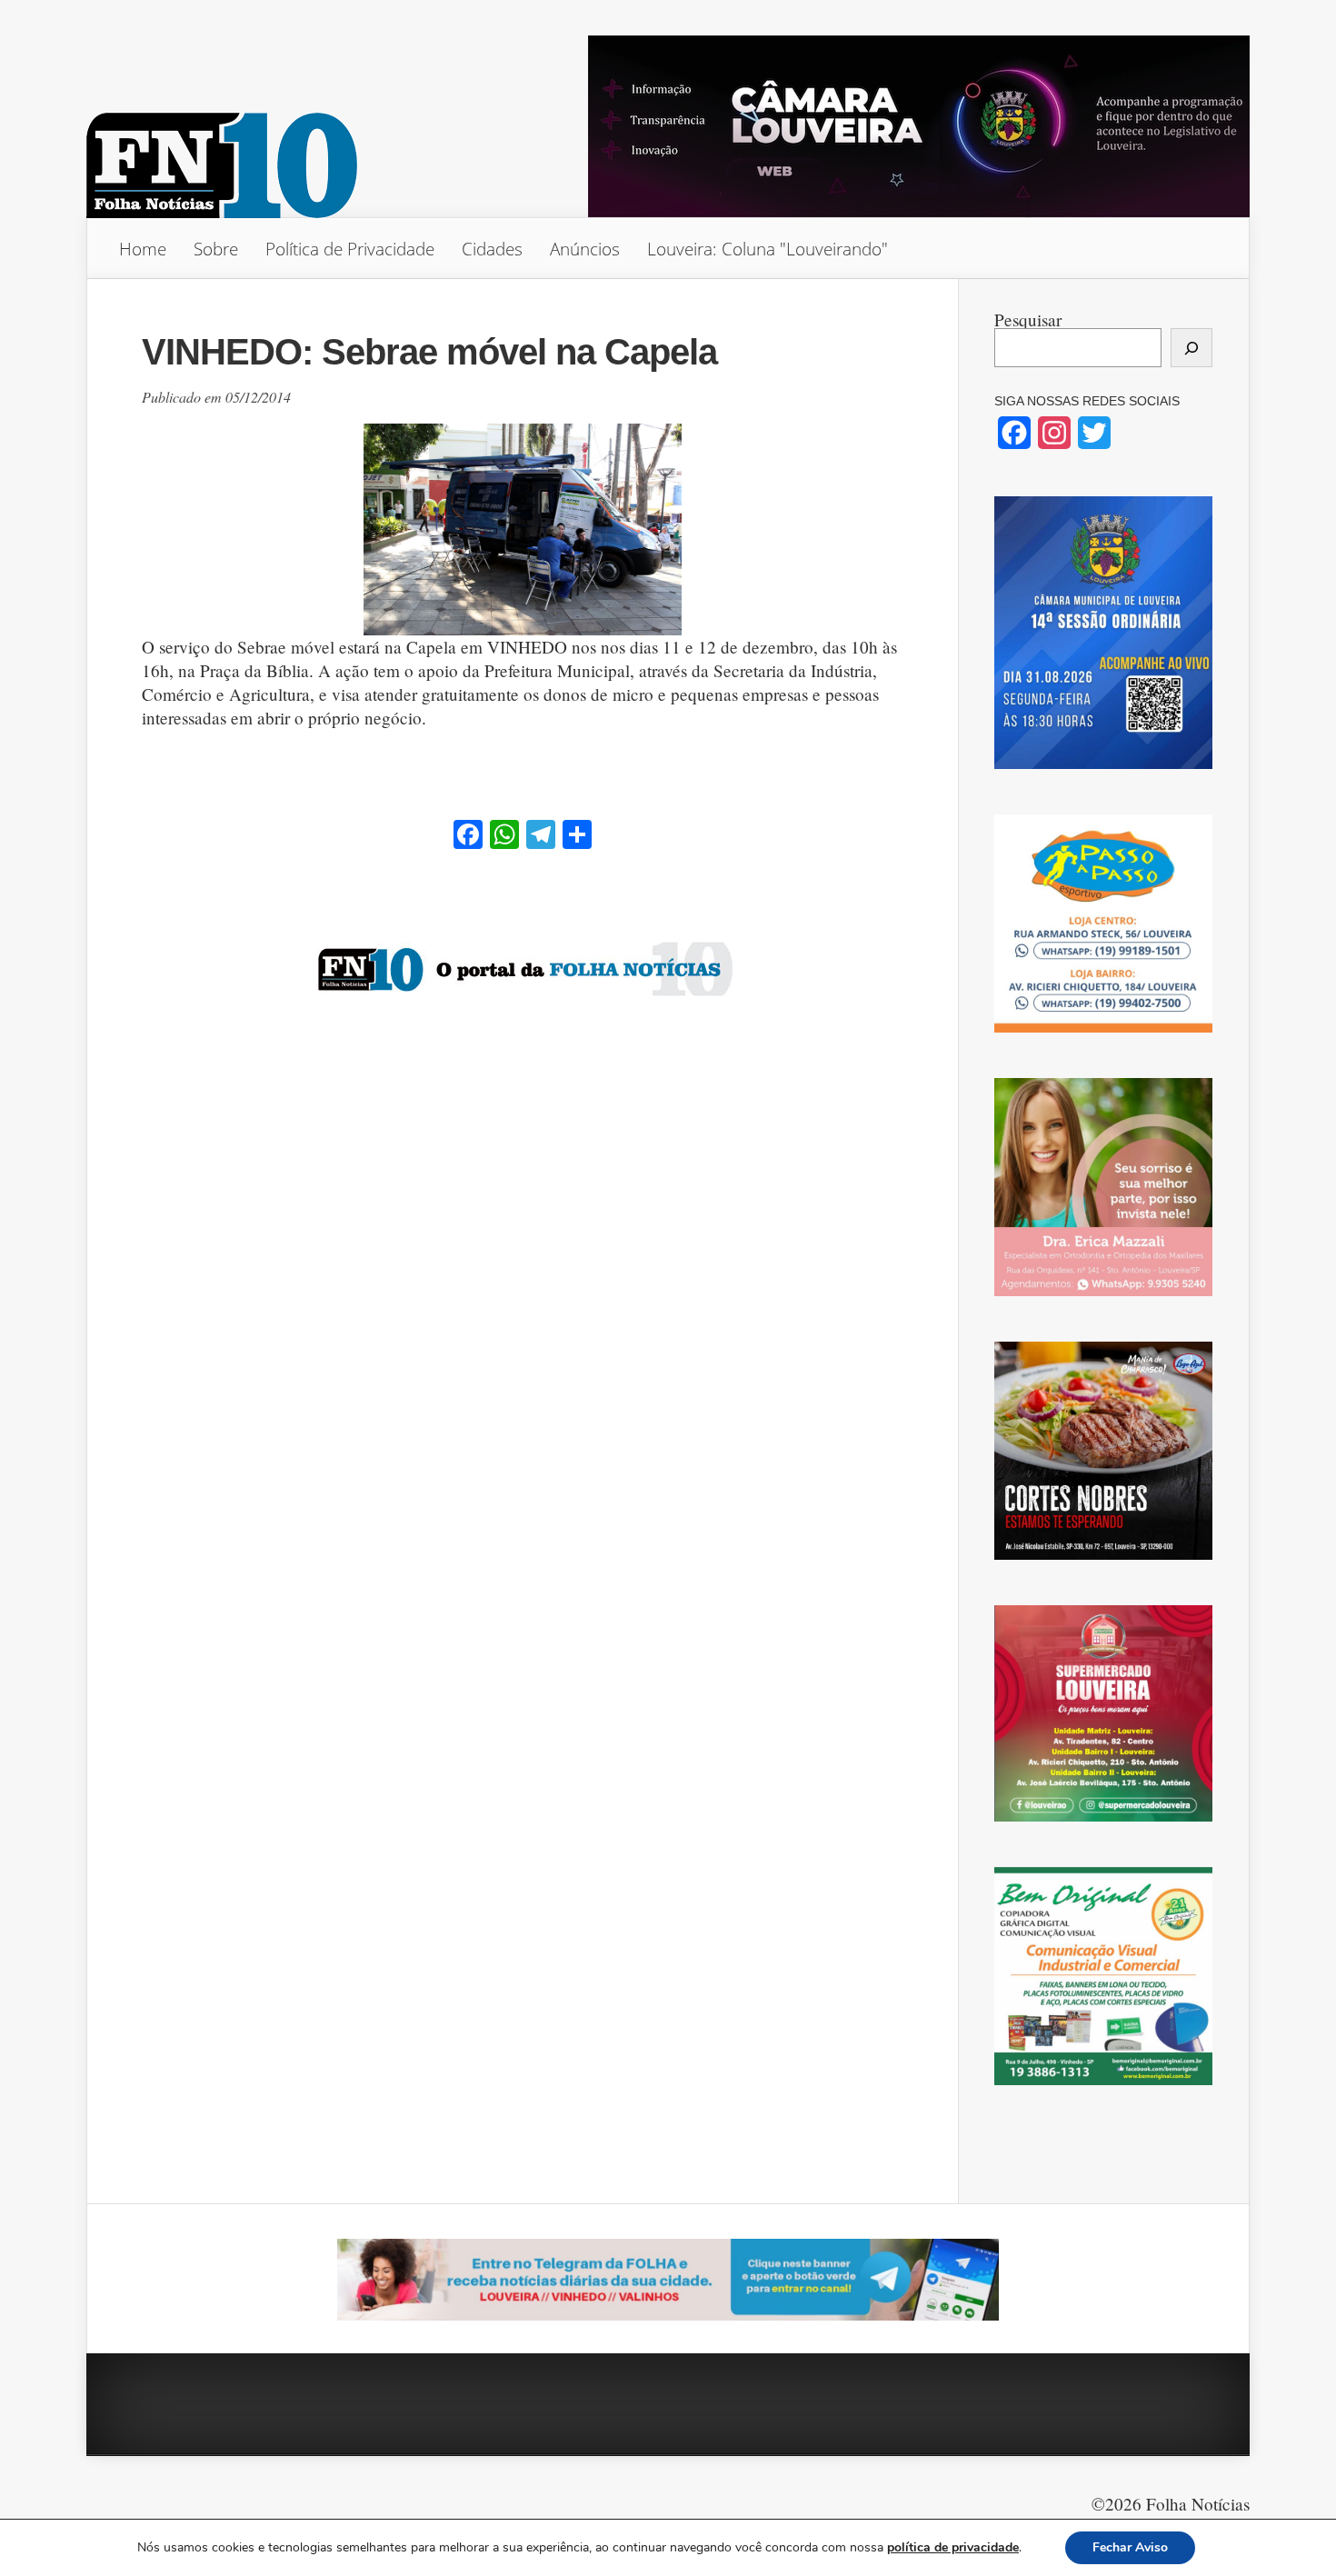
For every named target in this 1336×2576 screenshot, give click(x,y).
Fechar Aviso (1130, 2547)
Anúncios (585, 249)
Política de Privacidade (350, 249)
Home (143, 249)
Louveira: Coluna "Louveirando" (768, 249)
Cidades (492, 249)
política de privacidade (953, 2547)
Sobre (216, 249)
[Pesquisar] (1191, 348)
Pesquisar (1028, 320)
